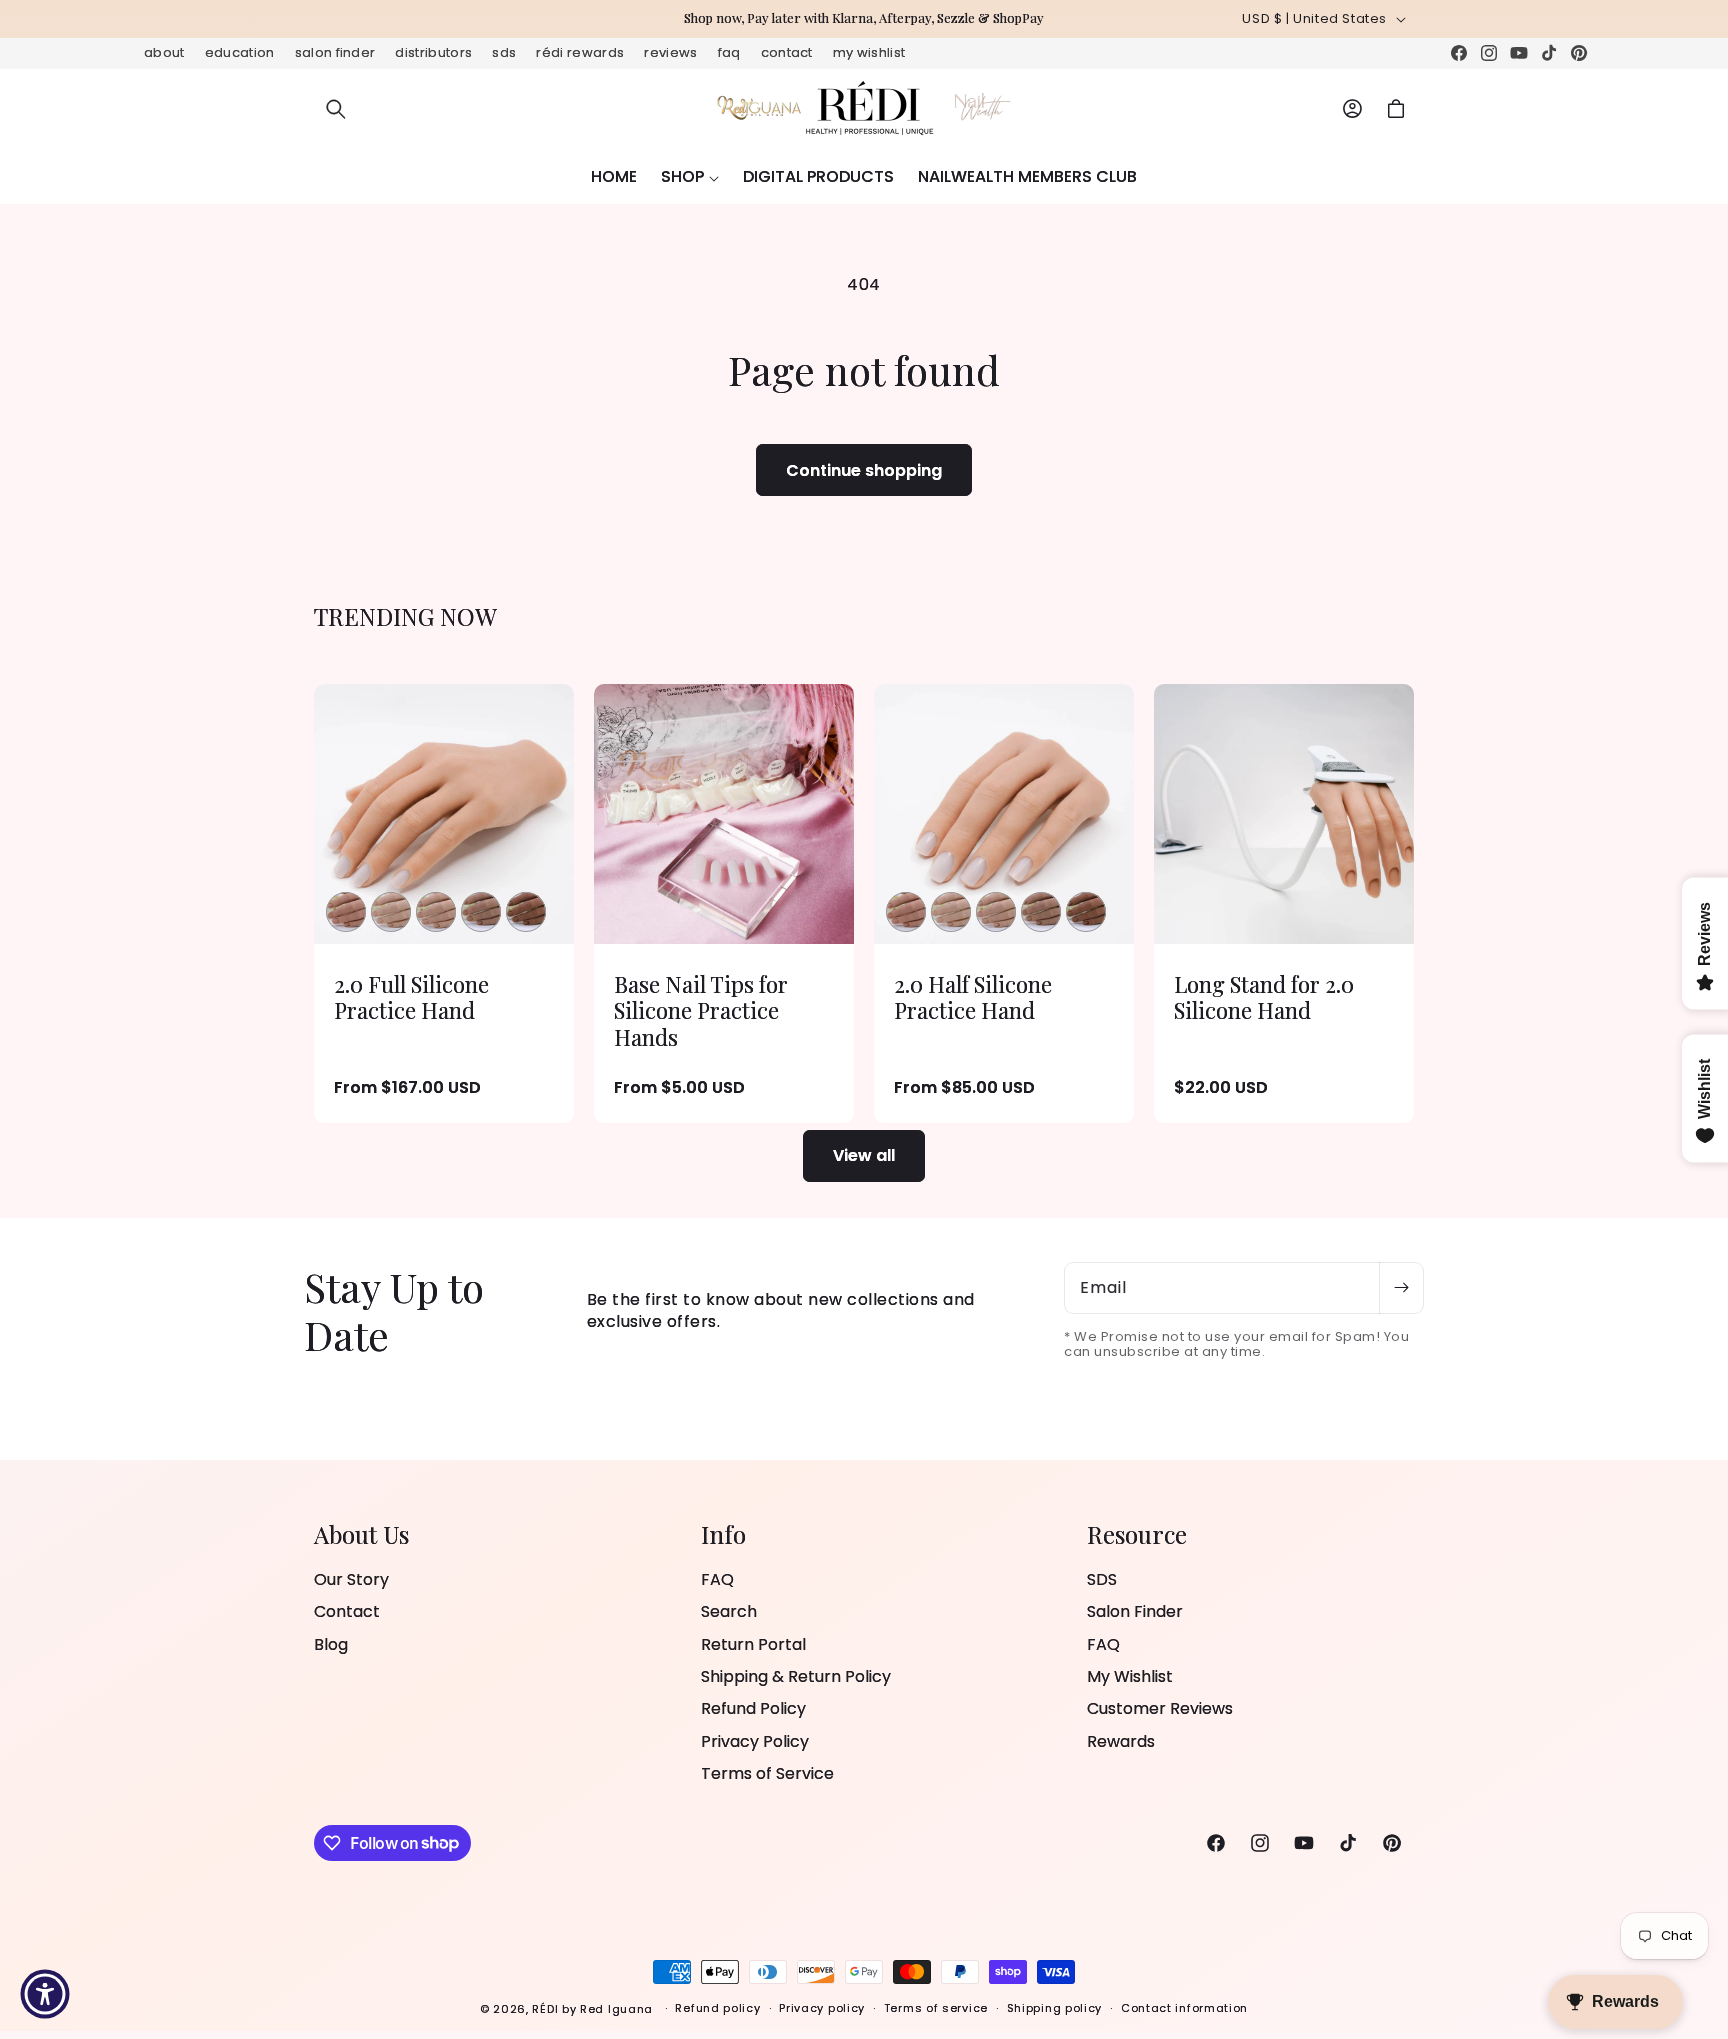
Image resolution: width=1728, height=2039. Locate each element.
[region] (864, 19)
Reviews (670, 52)
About (164, 52)
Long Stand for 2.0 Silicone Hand (1264, 997)
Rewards (1121, 1741)
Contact (787, 52)
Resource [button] (1137, 1534)
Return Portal (753, 1644)
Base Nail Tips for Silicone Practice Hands (701, 1010)
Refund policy (717, 2008)
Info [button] (723, 1534)
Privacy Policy (755, 1741)
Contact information (1184, 2008)
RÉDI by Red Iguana (594, 2009)
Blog (331, 1644)
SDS (504, 52)
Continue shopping (864, 470)
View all (864, 1155)
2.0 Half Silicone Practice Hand (973, 997)
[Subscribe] (1401, 1288)
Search (729, 1611)
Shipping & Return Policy (796, 1676)
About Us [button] (361, 1534)
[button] (336, 109)
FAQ (729, 52)
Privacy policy (822, 2008)
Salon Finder (335, 52)
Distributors (433, 52)
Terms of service (936, 2008)
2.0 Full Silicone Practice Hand (411, 997)
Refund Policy (753, 1708)
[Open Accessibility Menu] (45, 1994)
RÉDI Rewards (580, 52)
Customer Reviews (1160, 1708)
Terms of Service (767, 1773)
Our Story (351, 1580)
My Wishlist (869, 52)
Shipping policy (1055, 2008)
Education (240, 52)
